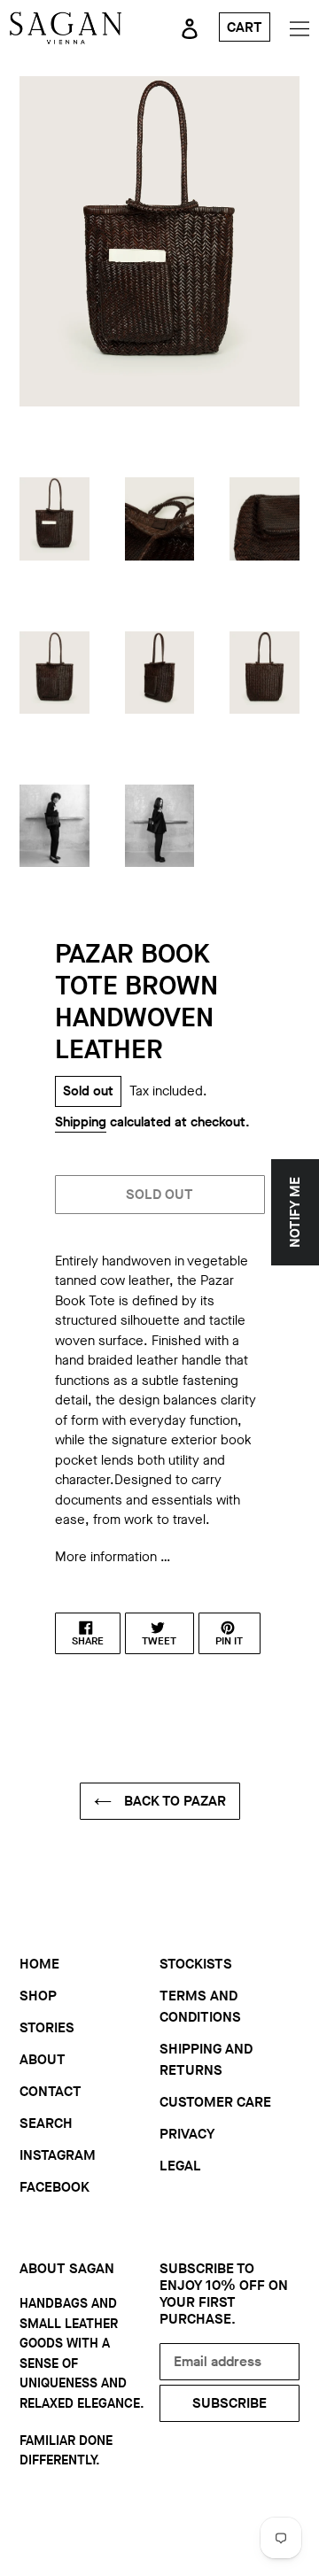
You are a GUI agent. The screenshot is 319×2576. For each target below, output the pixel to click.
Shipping (81, 1122)
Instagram (58, 2155)
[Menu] (300, 27)
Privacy (187, 2134)
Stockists (196, 1964)
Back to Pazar (173, 1801)
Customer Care (215, 2102)
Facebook (54, 2187)
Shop (38, 1996)
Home (39, 1964)
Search (46, 2123)
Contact (51, 2091)
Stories (47, 2027)
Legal (180, 2166)
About (43, 2059)
